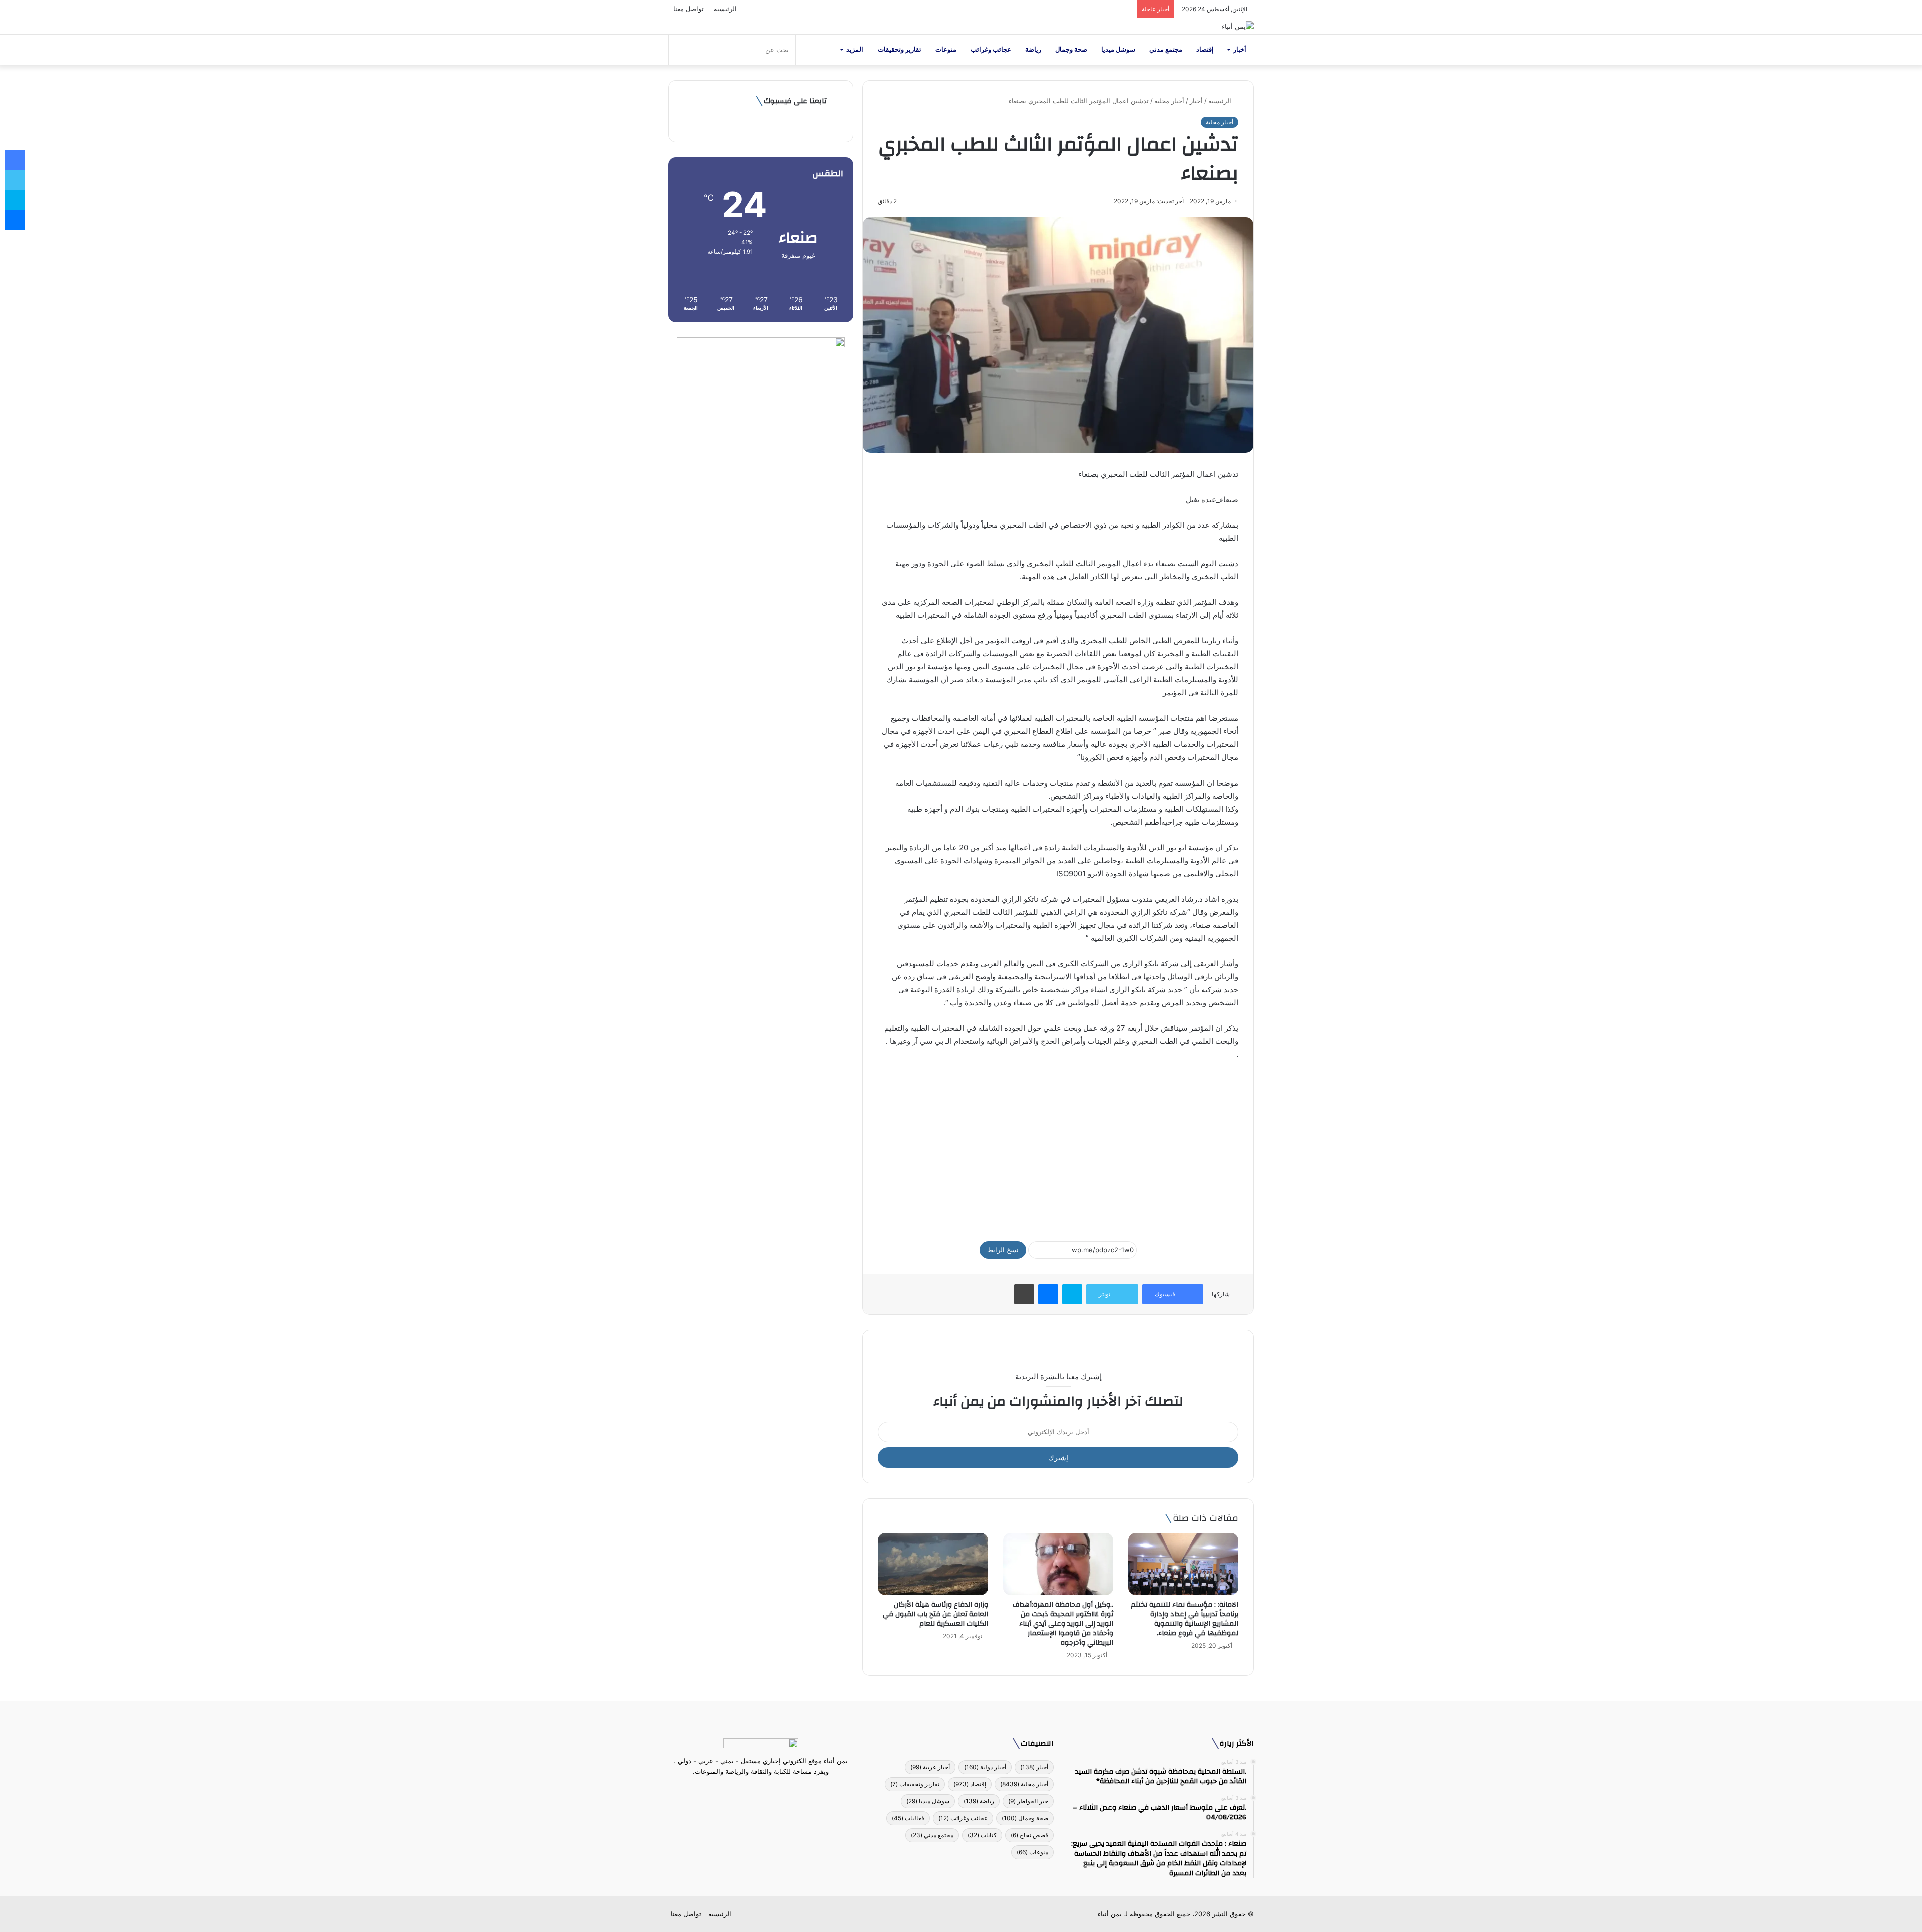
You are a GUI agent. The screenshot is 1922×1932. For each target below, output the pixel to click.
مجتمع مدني (1166, 49)
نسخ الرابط (1003, 1250)
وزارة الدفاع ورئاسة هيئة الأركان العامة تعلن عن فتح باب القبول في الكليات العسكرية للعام (935, 1614)
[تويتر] (767, 1790)
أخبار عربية (930, 1767)
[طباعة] (1024, 1294)
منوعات (946, 49)
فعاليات (908, 1818)
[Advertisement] (1058, 1146)
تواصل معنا (688, 9)
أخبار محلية (1169, 101)
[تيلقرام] (755, 1790)
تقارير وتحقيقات (900, 49)
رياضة (1033, 49)
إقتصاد (1205, 49)
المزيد (855, 49)
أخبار (1240, 49)
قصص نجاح (1029, 1835)
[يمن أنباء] (1238, 26)
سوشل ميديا (1118, 49)
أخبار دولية (985, 1767)
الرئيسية (725, 9)
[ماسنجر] (1048, 1294)
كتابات (982, 1835)
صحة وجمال (1071, 49)
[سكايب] (1072, 1294)
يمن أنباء (1110, 1914)
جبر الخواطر (1028, 1801)
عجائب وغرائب (991, 49)
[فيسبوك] (779, 1790)
